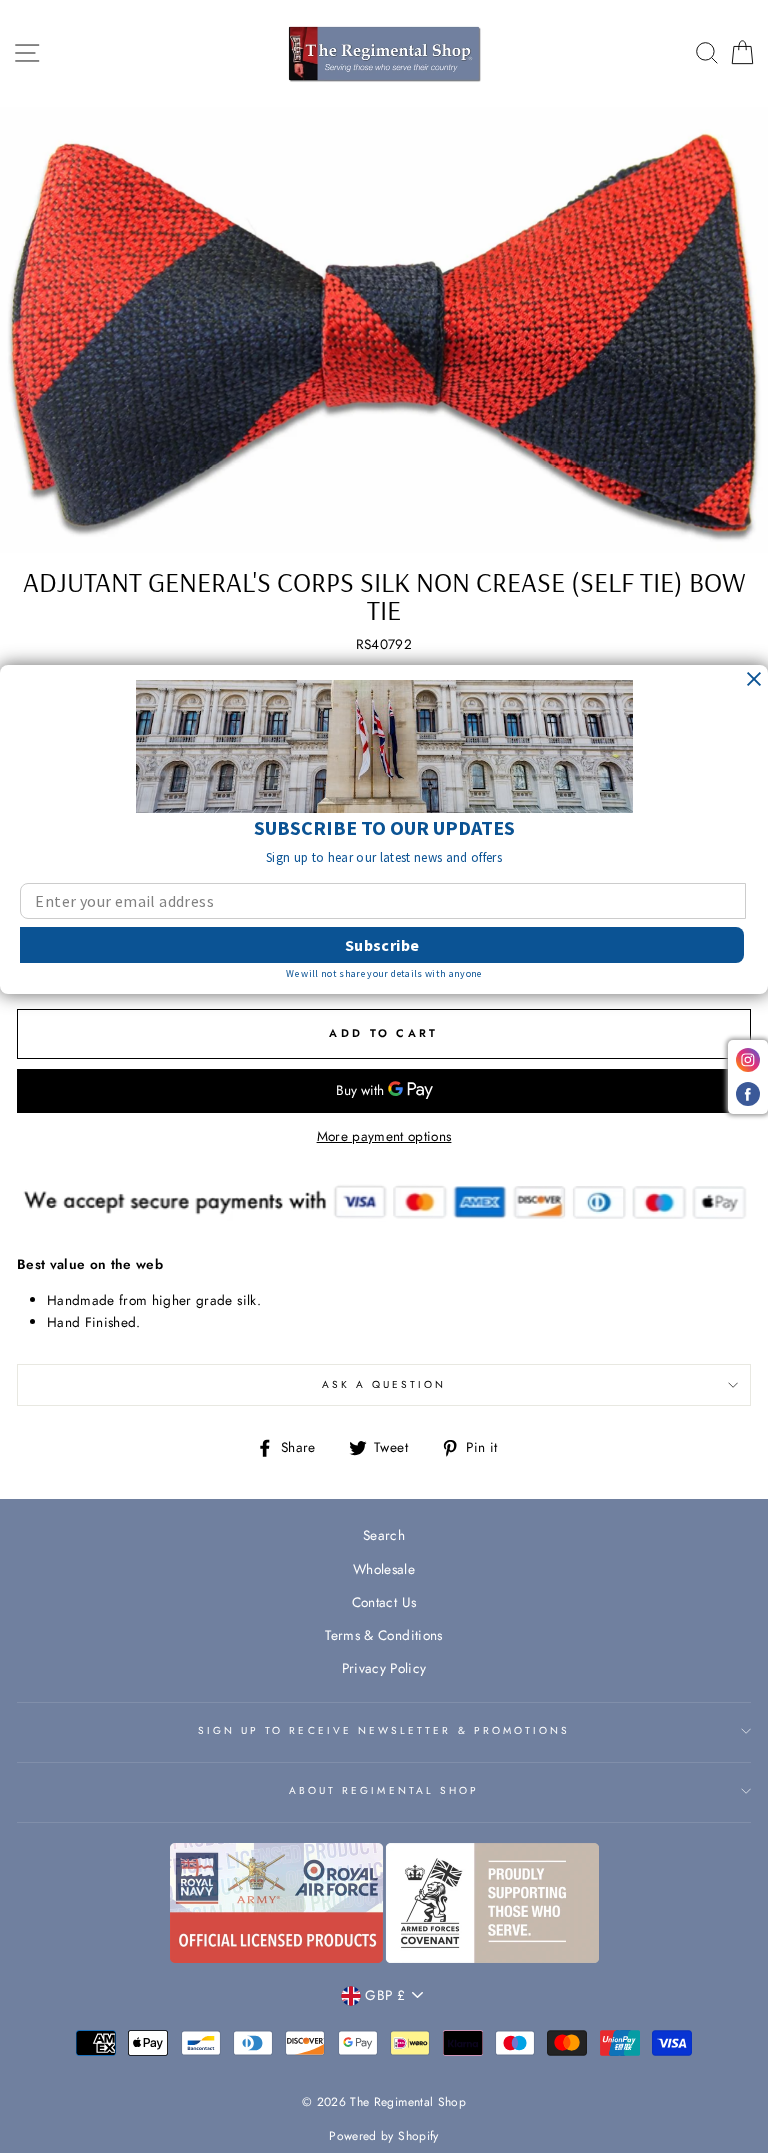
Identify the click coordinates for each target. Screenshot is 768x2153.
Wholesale (384, 1569)
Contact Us (384, 1602)
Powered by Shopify (383, 2136)
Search (384, 1535)
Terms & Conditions (383, 1635)
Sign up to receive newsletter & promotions (384, 1730)
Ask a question (384, 1384)
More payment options (384, 1136)
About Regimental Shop (384, 1790)
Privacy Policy (384, 1668)
